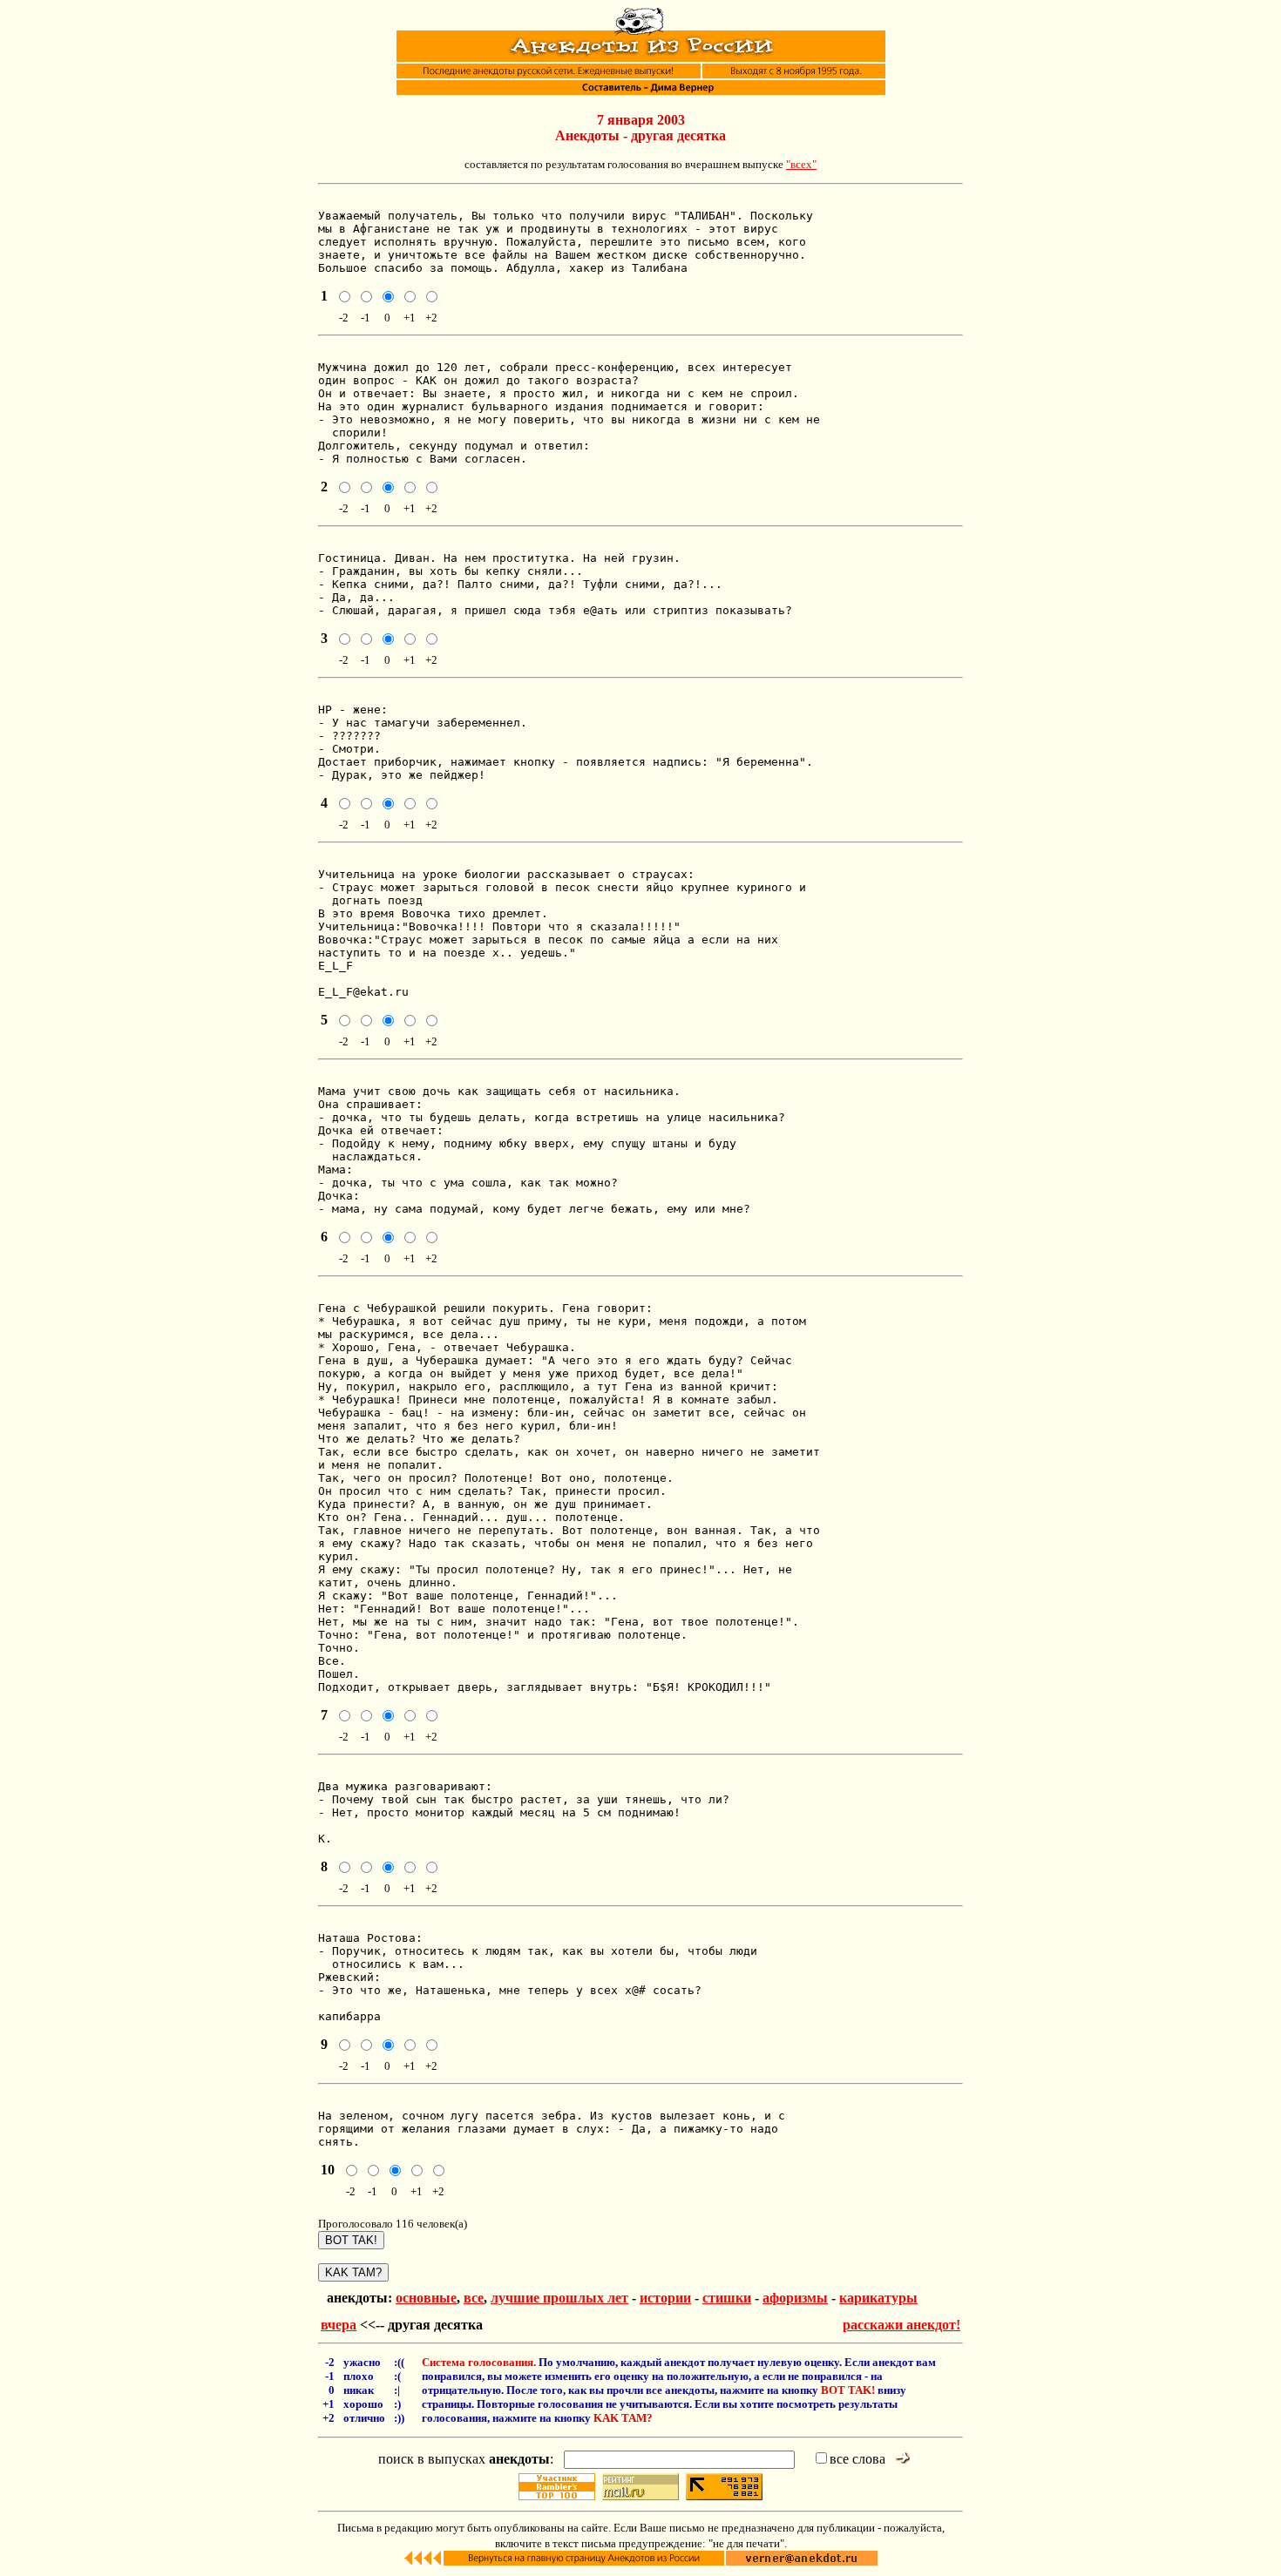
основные (426, 2298)
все (474, 2298)
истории (665, 2298)
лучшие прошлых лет (559, 2298)
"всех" (801, 164)
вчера (339, 2325)
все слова (857, 2459)
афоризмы (795, 2298)
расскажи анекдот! (901, 2325)
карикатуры (878, 2298)
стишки (727, 2298)
